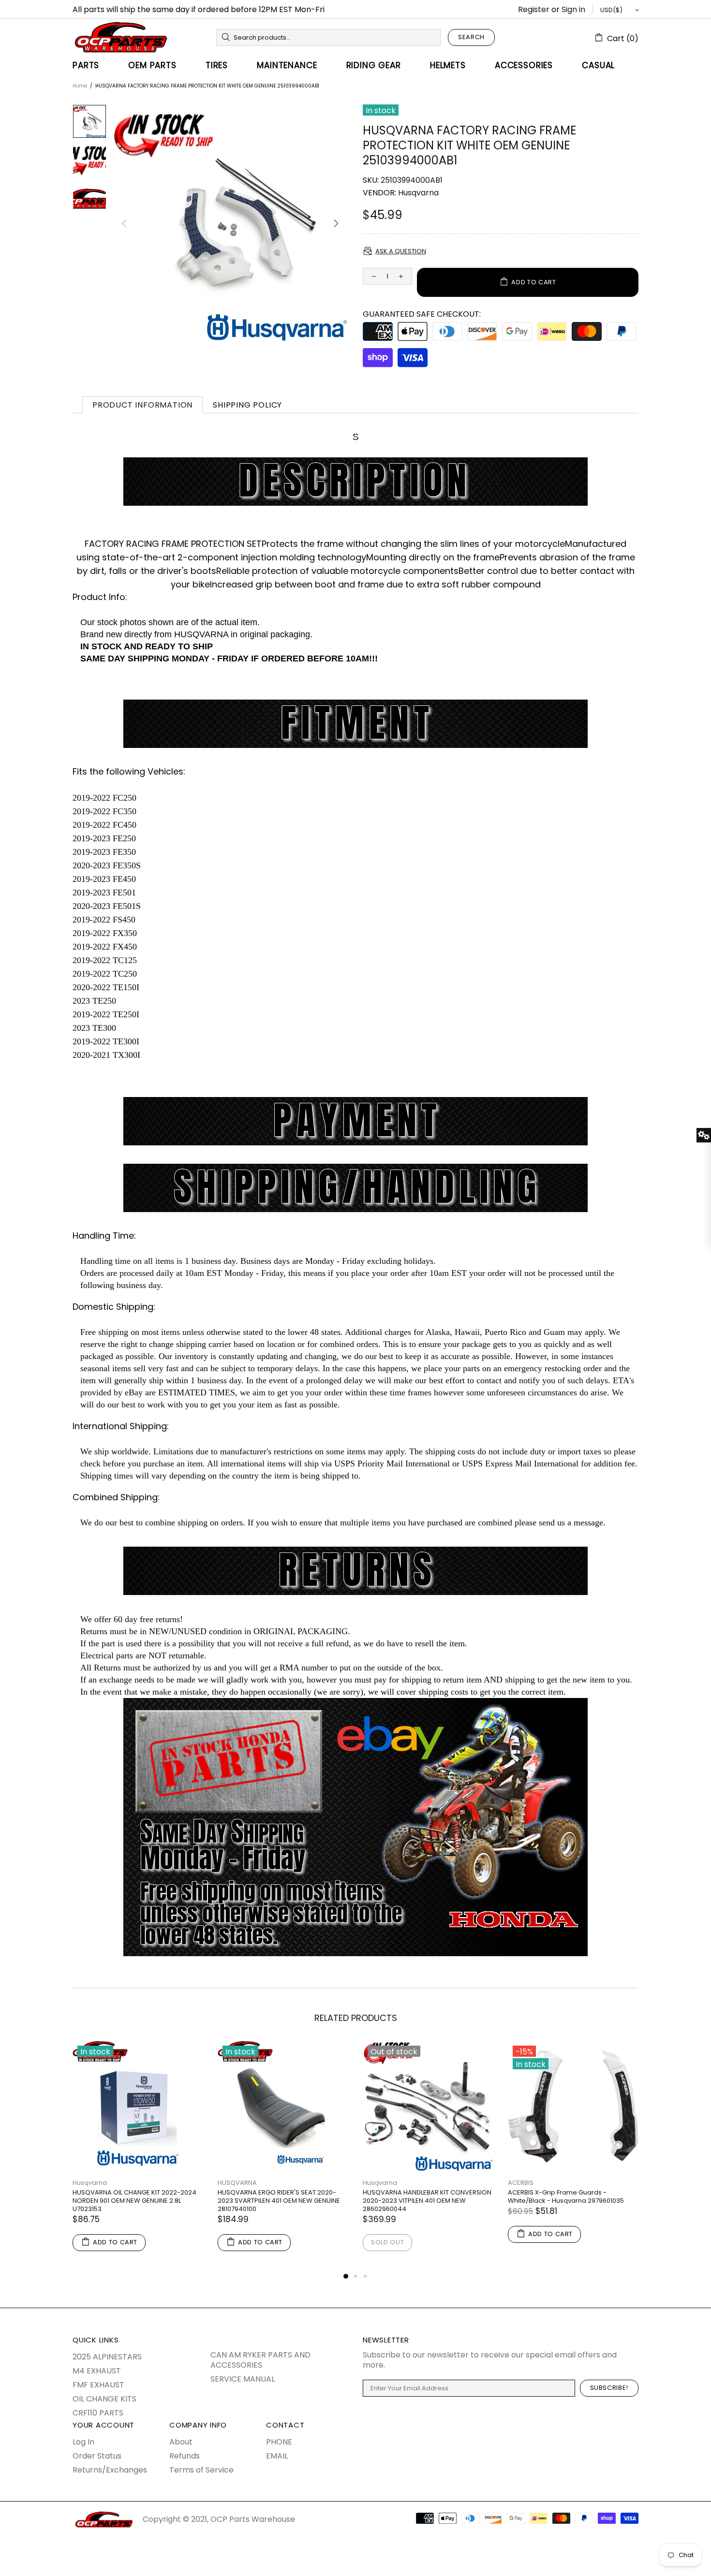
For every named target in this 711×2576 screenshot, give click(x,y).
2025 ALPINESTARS (107, 2357)
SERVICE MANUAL (243, 2379)
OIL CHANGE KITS (104, 2399)
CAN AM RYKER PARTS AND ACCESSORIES (260, 2360)
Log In (83, 2442)
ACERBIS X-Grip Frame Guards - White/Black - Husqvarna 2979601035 (566, 2196)
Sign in (573, 9)
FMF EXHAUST (98, 2385)
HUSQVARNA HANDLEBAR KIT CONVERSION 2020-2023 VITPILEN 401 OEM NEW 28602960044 (427, 2201)
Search (471, 37)
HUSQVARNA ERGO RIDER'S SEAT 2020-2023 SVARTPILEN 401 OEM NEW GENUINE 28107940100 (279, 2201)
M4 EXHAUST (97, 2371)
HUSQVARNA (237, 2183)
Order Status (97, 2456)
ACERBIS (521, 2183)
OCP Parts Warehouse (121, 37)
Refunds (185, 2456)
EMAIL (277, 2456)
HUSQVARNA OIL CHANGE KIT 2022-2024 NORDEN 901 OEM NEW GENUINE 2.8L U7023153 (134, 2201)
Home (80, 86)
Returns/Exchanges (110, 2470)
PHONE (279, 2442)
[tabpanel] (138, 2156)
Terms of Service (201, 2470)
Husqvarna (418, 193)
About (181, 2442)
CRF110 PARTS (98, 2413)
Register (534, 9)
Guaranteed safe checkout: (422, 314)
